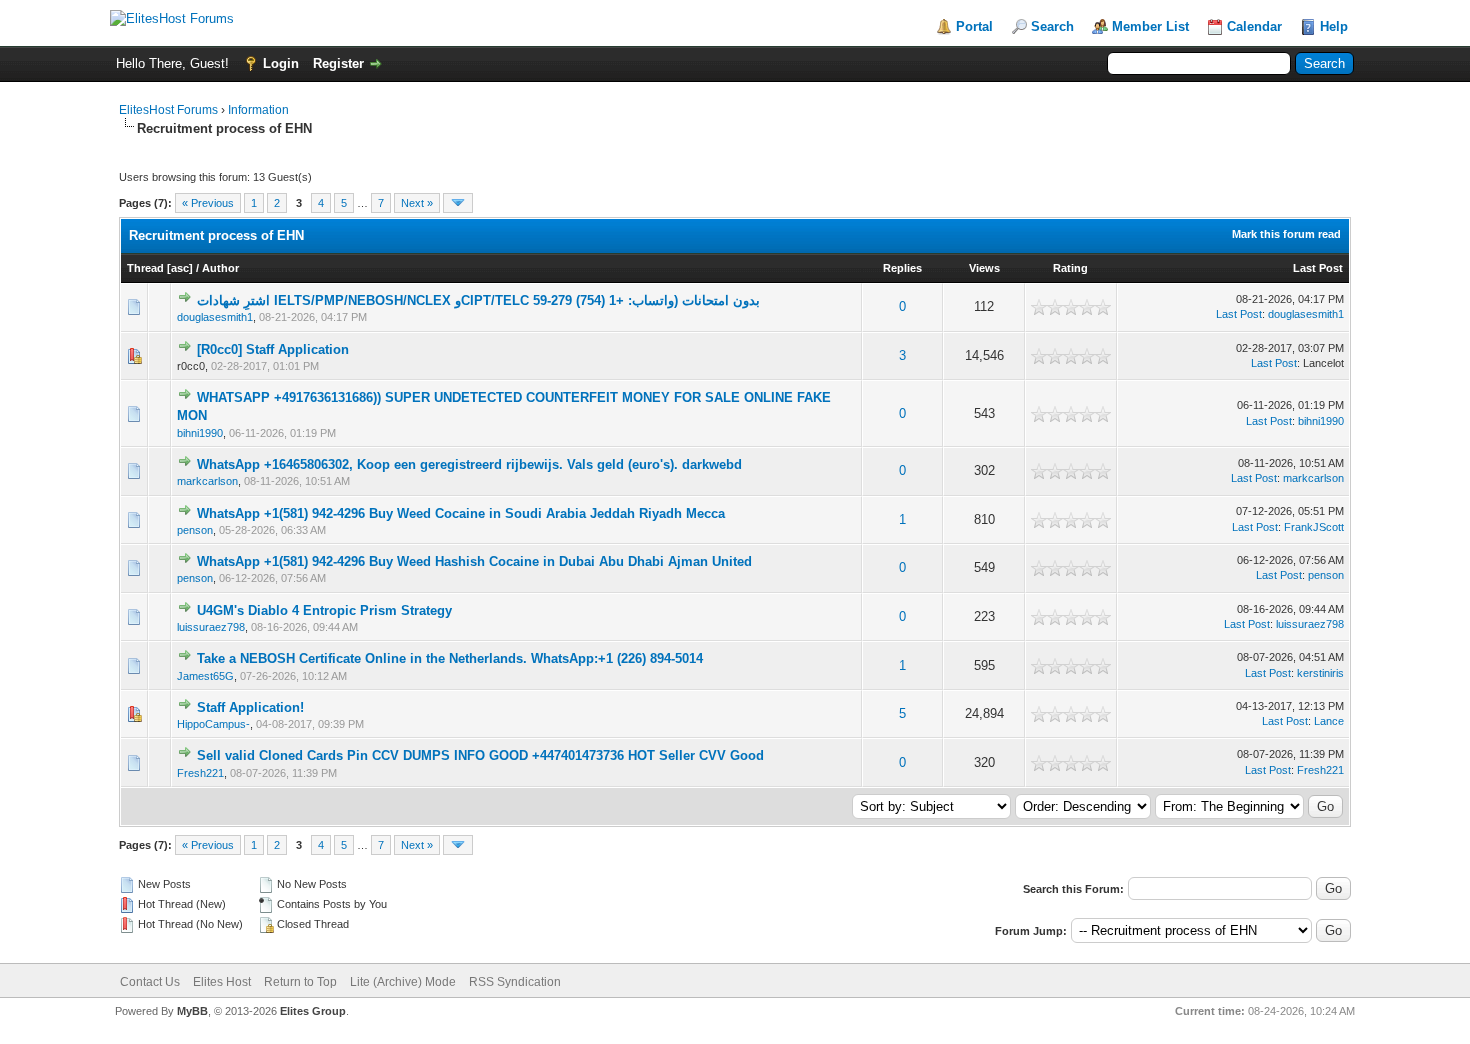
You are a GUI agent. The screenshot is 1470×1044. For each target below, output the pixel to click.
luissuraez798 (211, 627)
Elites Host (222, 982)
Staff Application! (250, 707)
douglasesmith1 (215, 317)
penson (195, 530)
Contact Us (150, 982)
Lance (1329, 721)
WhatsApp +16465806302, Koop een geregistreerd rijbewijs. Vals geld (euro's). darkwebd (469, 464)
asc (180, 268)
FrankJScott (1314, 527)
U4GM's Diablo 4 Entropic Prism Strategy (324, 610)
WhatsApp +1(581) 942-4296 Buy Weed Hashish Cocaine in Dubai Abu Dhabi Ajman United (474, 561)
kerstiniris (1320, 673)
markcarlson (207, 481)
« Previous (208, 203)
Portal (974, 26)
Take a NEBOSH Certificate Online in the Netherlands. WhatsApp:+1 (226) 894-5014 (450, 658)
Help (1334, 26)
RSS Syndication (515, 982)
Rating (1070, 268)
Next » (417, 203)
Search (1052, 26)
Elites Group (313, 1011)
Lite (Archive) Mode (403, 982)
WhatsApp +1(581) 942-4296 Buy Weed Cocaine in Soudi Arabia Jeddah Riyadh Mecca (461, 513)
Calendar (1254, 26)
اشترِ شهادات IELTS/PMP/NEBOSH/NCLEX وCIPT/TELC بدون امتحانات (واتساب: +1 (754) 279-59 (478, 300)
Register (338, 63)
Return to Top (300, 982)
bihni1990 (200, 433)
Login (281, 63)
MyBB (192, 1011)
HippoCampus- (213, 724)
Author (220, 268)
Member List (1150, 26)
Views (984, 268)
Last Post (1318, 268)
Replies (902, 268)
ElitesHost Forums (168, 110)
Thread (145, 268)
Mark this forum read (1286, 234)
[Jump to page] (458, 203)
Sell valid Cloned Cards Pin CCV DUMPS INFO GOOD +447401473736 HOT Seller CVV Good (480, 755)
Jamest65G (205, 676)
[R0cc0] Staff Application (273, 349)
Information (258, 110)
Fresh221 (200, 773)
